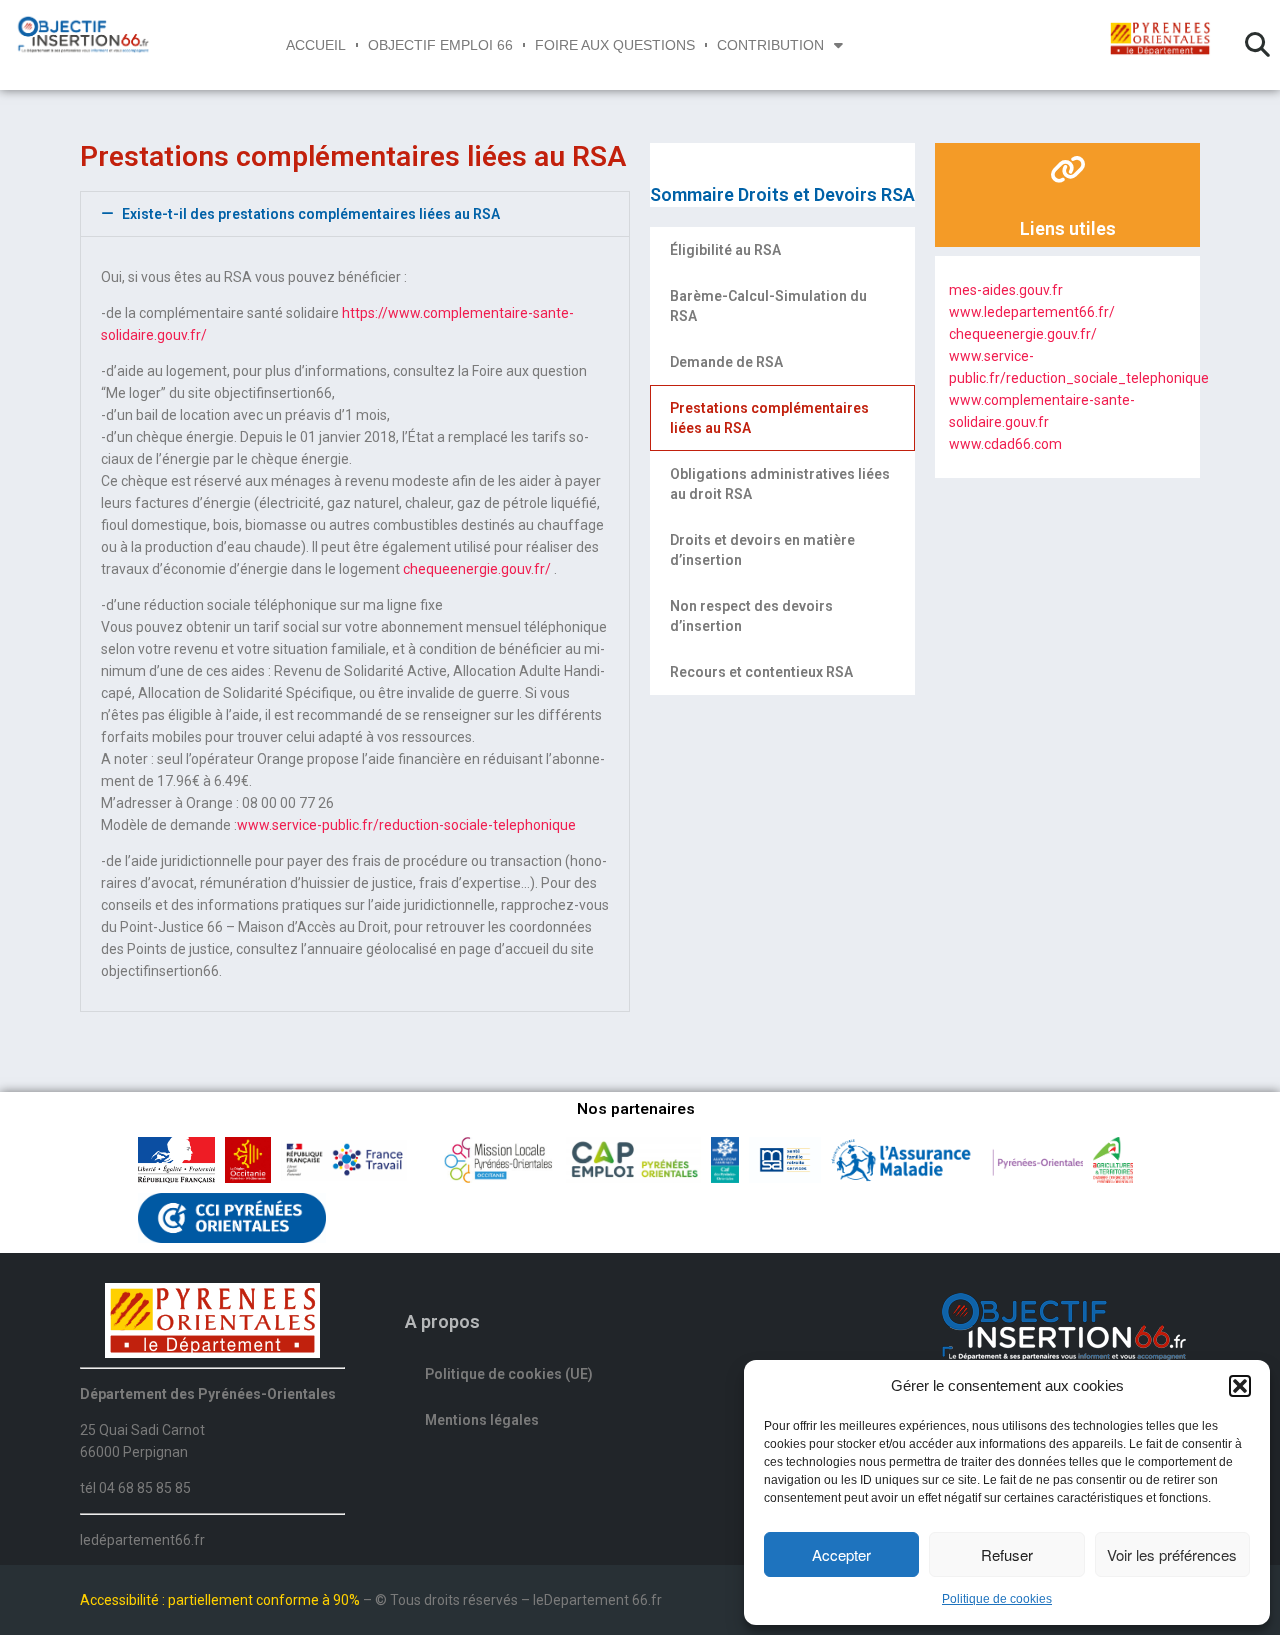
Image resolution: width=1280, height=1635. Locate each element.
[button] (1240, 1386)
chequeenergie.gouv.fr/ (477, 569)
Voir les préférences (1172, 1554)
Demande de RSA (726, 362)
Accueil (316, 45)
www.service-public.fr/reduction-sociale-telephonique (406, 825)
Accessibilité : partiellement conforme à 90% (221, 1600)
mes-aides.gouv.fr (1006, 290)
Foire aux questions (615, 45)
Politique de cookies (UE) (509, 1374)
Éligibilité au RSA (725, 250)
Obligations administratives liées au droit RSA (780, 484)
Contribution (770, 45)
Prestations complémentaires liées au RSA (769, 418)
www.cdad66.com (1005, 444)
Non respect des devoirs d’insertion (751, 616)
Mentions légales (482, 1420)
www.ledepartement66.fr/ (1032, 312)
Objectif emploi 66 (440, 45)
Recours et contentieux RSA (761, 672)
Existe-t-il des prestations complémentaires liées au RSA (311, 214)
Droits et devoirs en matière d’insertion (762, 550)
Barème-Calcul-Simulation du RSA (768, 306)
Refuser (1007, 1554)
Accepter (841, 1554)
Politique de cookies (997, 1599)
